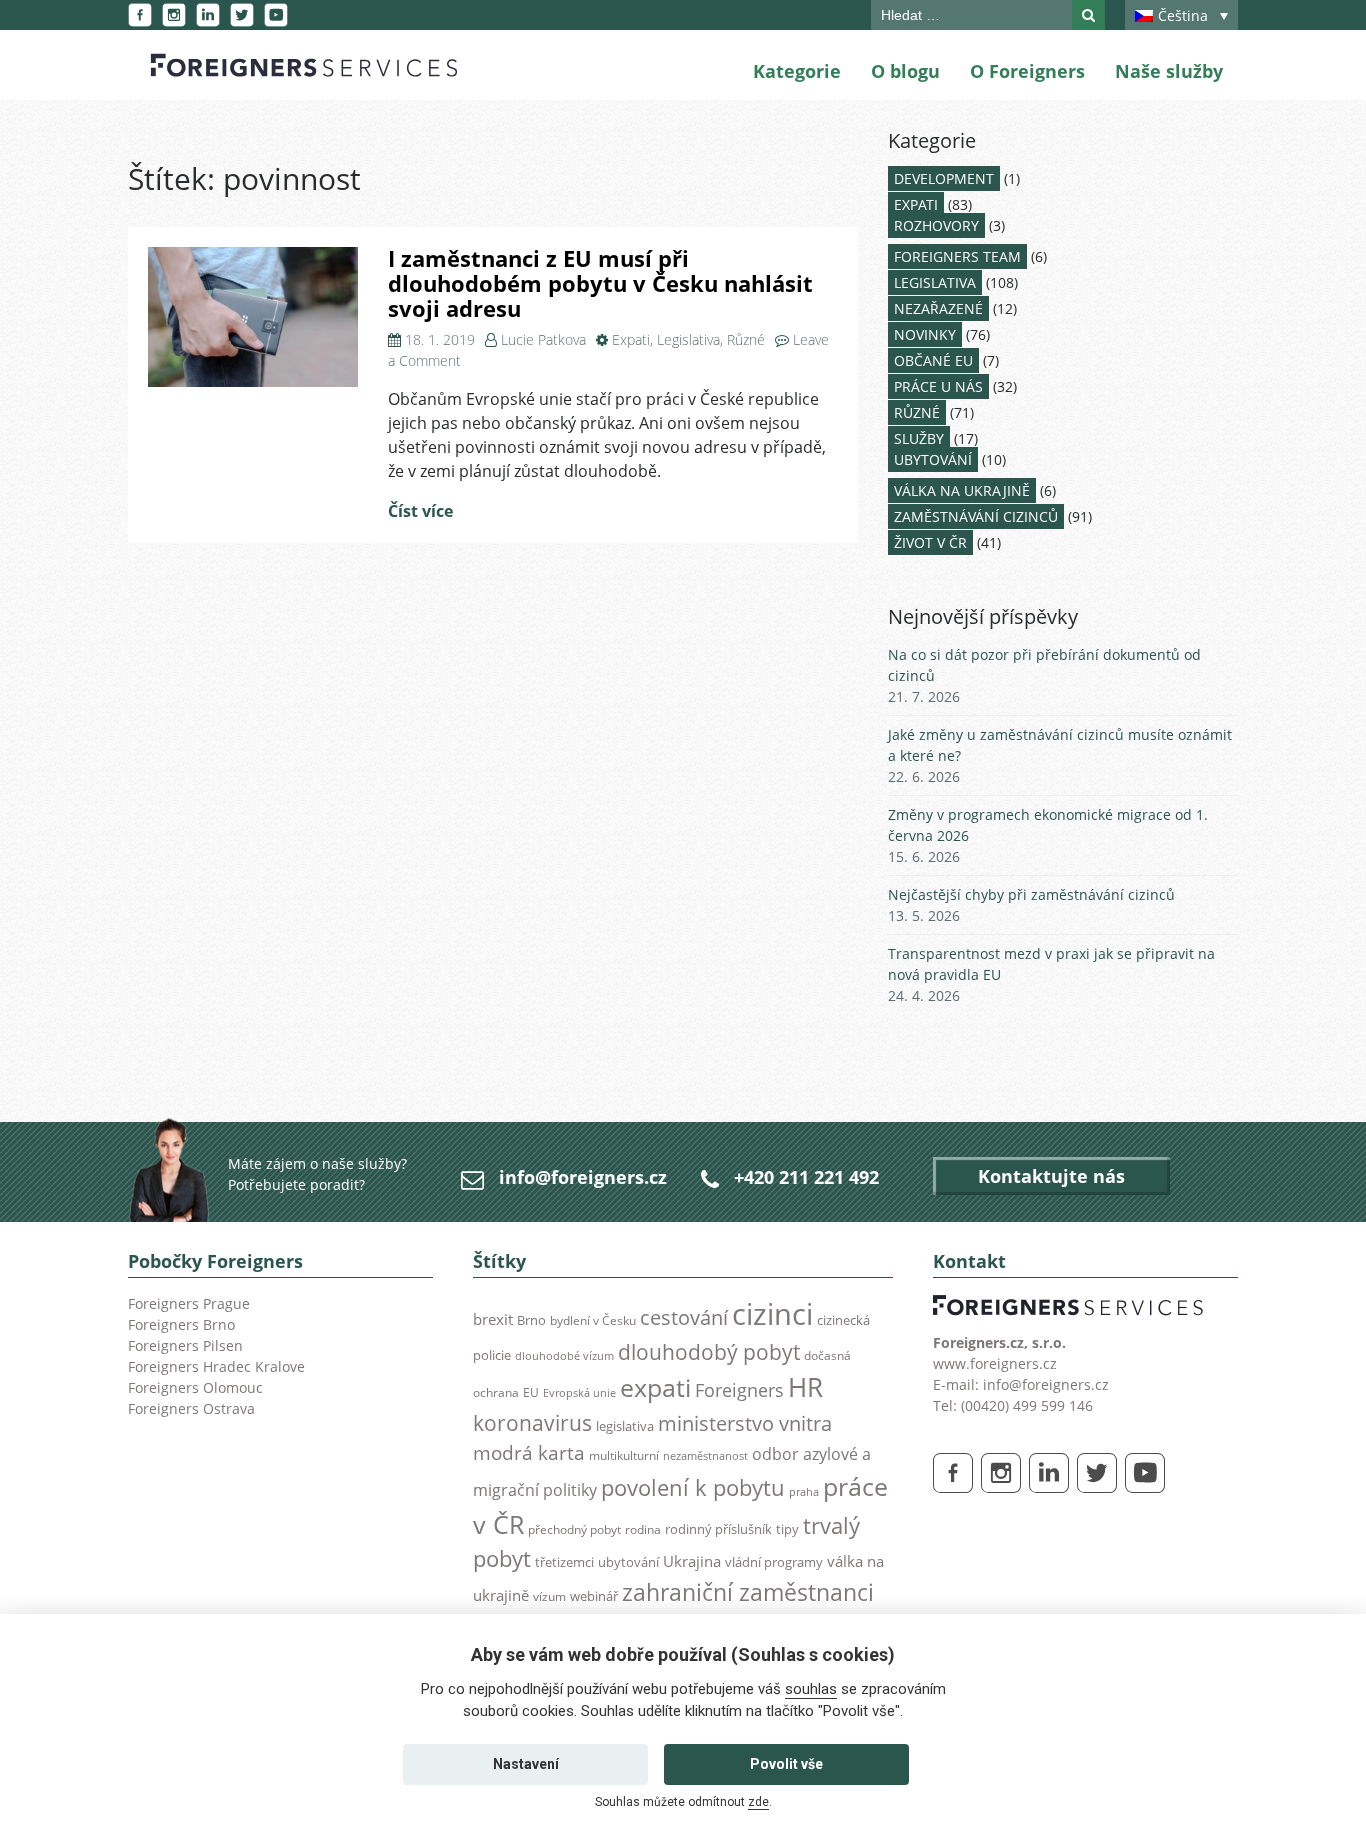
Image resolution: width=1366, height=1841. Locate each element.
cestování (684, 1317)
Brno (531, 1320)
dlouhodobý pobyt (709, 1352)
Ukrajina (692, 1561)
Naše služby (1169, 71)
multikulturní (624, 1455)
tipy (787, 1529)
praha (804, 1492)
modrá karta (529, 1452)
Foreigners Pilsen (185, 1345)
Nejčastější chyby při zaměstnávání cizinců (1031, 894)
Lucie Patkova (543, 339)
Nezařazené (938, 308)
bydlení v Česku (593, 1320)
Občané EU (933, 360)
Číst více (420, 511)
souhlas (811, 1689)
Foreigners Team (957, 256)
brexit (493, 1319)
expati (655, 1387)
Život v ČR (930, 542)
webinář (594, 1596)
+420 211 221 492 (806, 1177)
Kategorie (797, 71)
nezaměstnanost (705, 1456)
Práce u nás (938, 386)
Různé (746, 339)
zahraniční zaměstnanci (748, 1592)
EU (531, 1392)
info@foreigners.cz (583, 1177)
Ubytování (933, 459)
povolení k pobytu (693, 1487)
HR (805, 1387)
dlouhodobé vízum (564, 1356)
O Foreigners (1027, 71)
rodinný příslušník (718, 1529)
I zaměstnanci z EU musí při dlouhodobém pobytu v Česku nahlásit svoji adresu (600, 283)
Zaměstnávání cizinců (976, 516)
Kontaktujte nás (1051, 1176)
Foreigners (739, 1390)
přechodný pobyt (574, 1529)
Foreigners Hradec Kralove (216, 1366)
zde (758, 1802)
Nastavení (526, 1764)
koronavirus (532, 1423)
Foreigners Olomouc (195, 1387)
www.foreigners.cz (995, 1363)
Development (944, 178)
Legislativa (688, 339)
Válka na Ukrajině (962, 490)
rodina (643, 1529)
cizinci (772, 1314)
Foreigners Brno (181, 1324)
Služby (919, 438)
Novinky (925, 334)
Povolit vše (786, 1764)
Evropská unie (579, 1393)
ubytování (628, 1562)
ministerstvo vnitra (745, 1423)
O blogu (905, 71)
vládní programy (774, 1562)
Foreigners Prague (189, 1303)
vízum (549, 1596)
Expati (631, 339)
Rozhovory (936, 225)
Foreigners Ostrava (191, 1408)
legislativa (625, 1426)
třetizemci (564, 1562)
